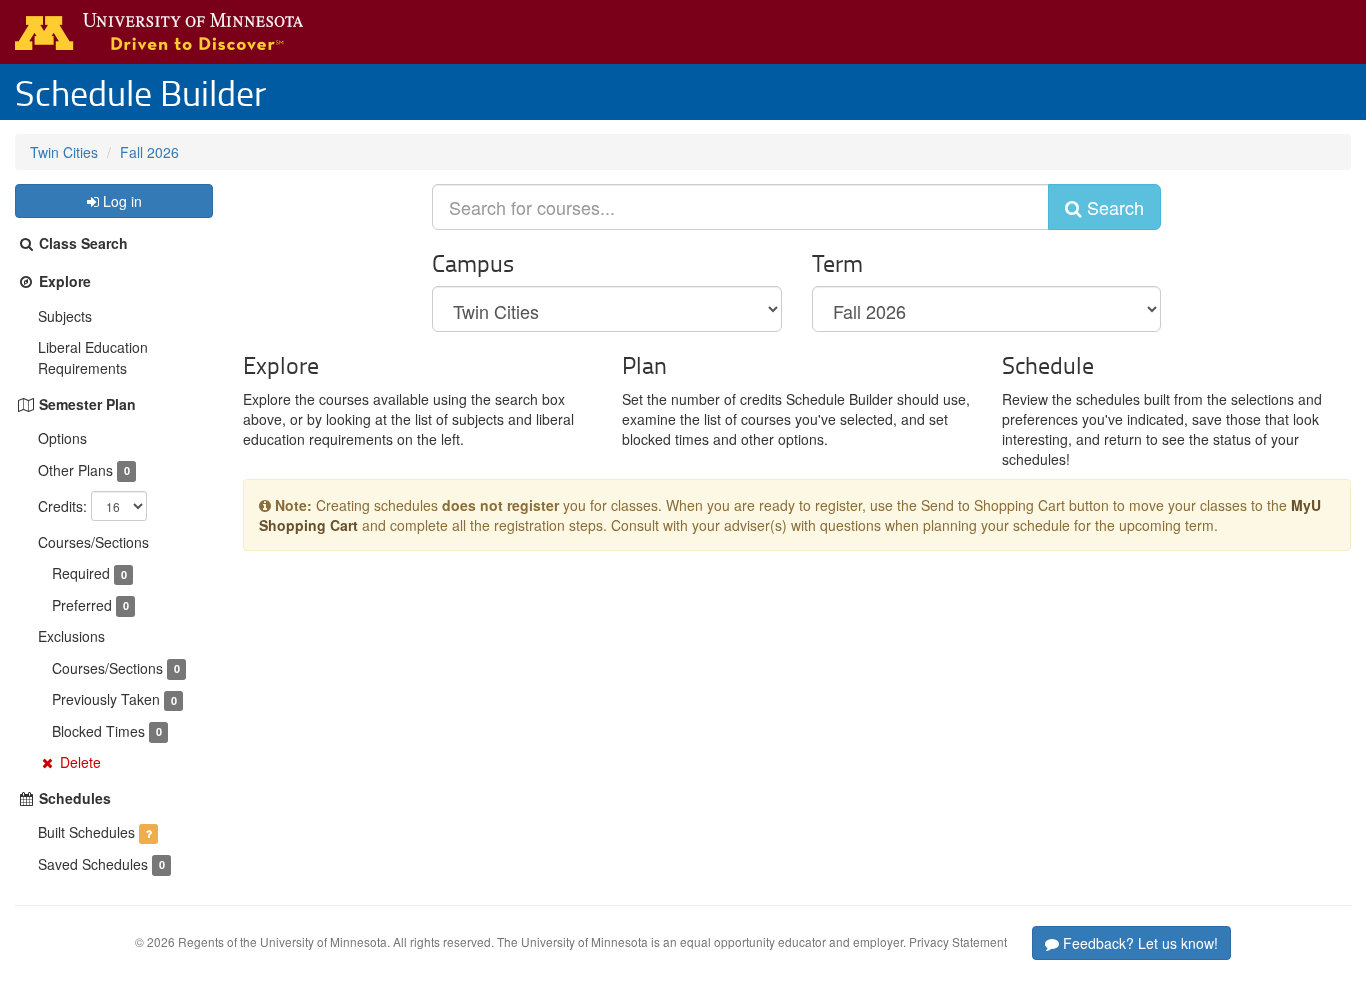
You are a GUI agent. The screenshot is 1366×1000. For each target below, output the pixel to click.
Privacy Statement (958, 941)
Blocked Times (98, 731)
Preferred (82, 605)
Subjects (65, 316)
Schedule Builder (140, 92)
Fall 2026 (149, 152)
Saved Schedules (93, 864)
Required (81, 573)
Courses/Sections (93, 542)
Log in (120, 201)
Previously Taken (106, 699)
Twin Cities (64, 152)
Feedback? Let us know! (1138, 943)
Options (62, 438)
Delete (80, 762)
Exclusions (71, 636)
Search (1113, 207)
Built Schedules (86, 832)
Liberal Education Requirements (93, 357)
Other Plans (75, 470)
